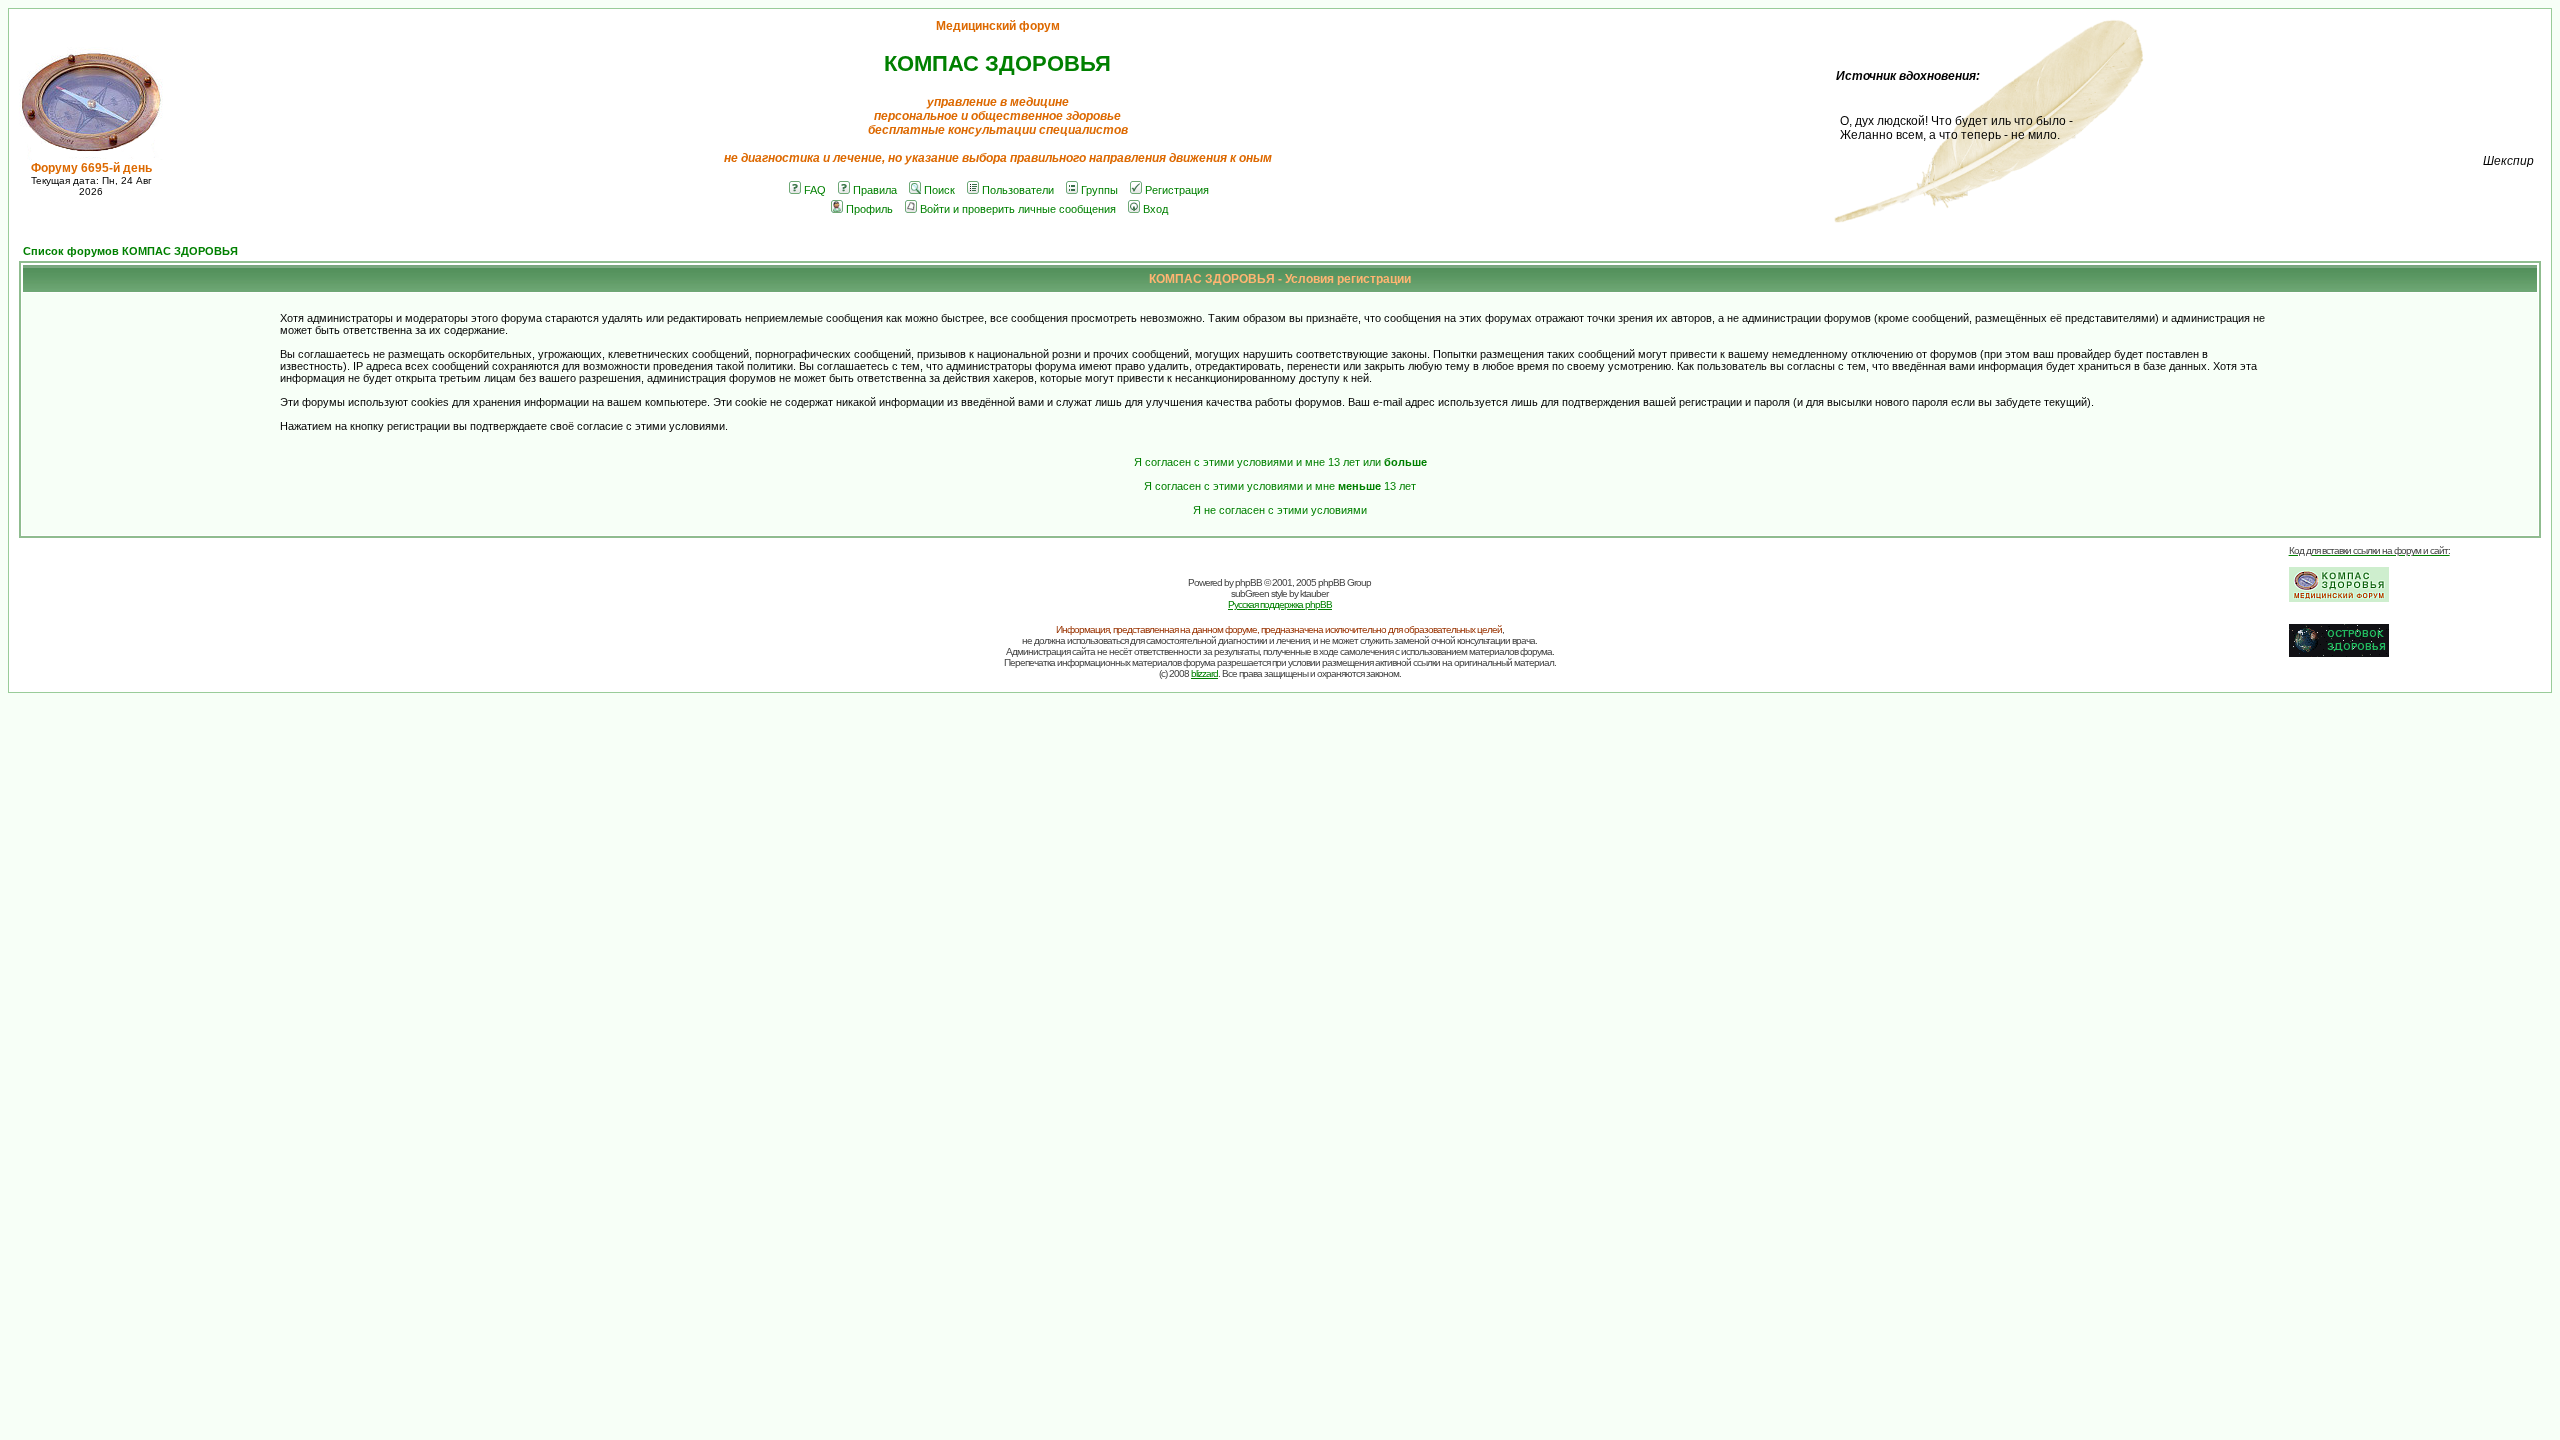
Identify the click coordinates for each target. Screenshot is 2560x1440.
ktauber (1314, 593)
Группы (1099, 190)
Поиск (939, 190)
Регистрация (1177, 190)
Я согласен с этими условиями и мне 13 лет (1280, 486)
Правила (875, 190)
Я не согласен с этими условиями (1280, 510)
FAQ (815, 190)
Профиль (869, 209)
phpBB (1248, 582)
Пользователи (1018, 190)
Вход (1155, 209)
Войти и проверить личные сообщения (1018, 209)
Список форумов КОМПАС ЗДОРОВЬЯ (130, 251)
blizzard (1204, 673)
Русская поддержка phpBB (1280, 604)
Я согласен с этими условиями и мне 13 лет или (1280, 462)
